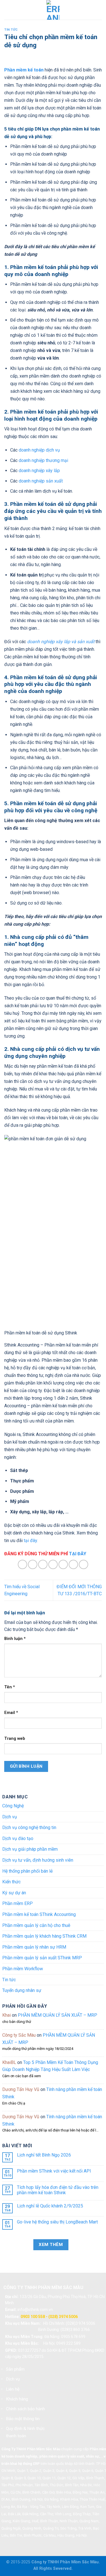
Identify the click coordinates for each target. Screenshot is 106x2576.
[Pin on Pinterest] (63, 1564)
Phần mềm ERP (18, 1903)
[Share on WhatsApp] (22, 1564)
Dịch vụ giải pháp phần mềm (30, 1849)
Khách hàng (17, 2399)
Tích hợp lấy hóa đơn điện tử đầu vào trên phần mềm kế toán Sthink (58, 2190)
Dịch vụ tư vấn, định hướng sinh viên (38, 1860)
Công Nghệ (13, 1806)
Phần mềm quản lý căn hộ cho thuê (36, 1925)
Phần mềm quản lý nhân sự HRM (34, 1947)
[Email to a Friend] (53, 1564)
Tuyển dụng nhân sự (22, 1990)
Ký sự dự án (14, 1893)
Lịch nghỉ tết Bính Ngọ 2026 (44, 2155)
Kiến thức (11, 1882)
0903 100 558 (33, 2317)
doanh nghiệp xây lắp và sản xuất (61, 642)
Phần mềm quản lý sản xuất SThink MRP (42, 1958)
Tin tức (11, 30)
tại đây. (31, 1541)
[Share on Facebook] (33, 1564)
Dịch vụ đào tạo (18, 1838)
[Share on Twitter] (43, 1564)
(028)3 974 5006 (81, 2323)
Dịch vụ (10, 1817)
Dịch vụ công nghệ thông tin (29, 1827)
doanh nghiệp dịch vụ (39, 450)
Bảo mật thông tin (23, 2419)
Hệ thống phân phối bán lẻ (27, 1871)
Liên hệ (13, 2389)
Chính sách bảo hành (25, 2409)
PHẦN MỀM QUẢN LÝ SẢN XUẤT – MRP (58, 2015)
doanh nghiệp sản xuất (40, 481)
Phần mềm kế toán (24, 70)
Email (11, 1713)
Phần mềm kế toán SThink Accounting (39, 1914)
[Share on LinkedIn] (84, 1564)
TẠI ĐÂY (78, 1554)
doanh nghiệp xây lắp (39, 471)
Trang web (15, 1739)
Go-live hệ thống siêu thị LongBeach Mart (57, 2222)
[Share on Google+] (73, 1564)
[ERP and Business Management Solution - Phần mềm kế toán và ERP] (53, 10)
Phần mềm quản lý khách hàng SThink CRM (44, 1936)
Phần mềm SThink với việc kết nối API (54, 2171)
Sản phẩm (15, 2369)
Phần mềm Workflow (23, 1969)
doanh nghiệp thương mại (43, 460)
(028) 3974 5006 (63, 2317)
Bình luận (15, 1639)
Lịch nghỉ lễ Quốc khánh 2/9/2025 (50, 2206)
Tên (10, 1687)
